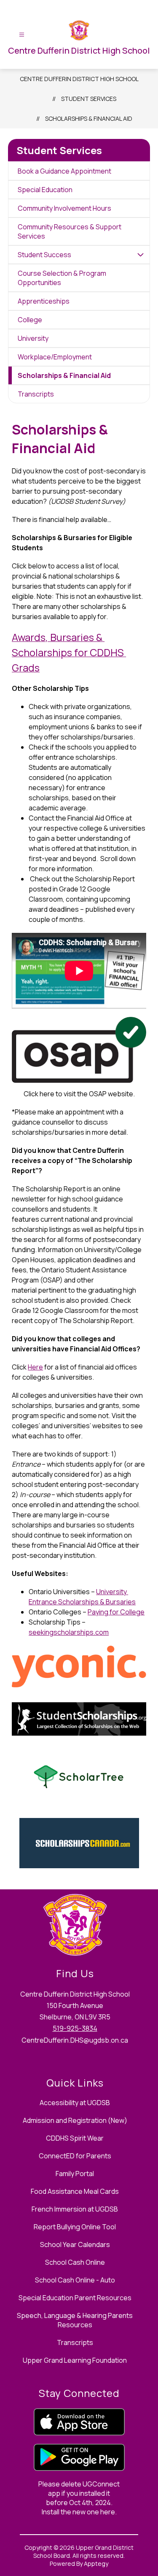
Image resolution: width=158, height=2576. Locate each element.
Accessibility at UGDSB (75, 2103)
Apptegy (96, 2564)
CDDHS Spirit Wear (75, 2138)
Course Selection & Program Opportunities (62, 278)
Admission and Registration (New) (75, 2120)
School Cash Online (75, 2262)
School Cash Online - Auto (75, 2280)
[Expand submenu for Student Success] (140, 255)
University (33, 338)
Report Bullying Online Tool (75, 2227)
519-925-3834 (75, 2028)
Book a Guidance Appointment (64, 171)
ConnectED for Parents (75, 2156)
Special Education (45, 190)
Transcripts (36, 394)
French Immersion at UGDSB (75, 2209)
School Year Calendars (75, 2244)
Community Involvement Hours (64, 208)
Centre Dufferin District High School (79, 79)
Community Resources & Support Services (70, 231)
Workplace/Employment (55, 357)
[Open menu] (22, 35)
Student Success (44, 255)
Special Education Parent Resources (75, 2298)
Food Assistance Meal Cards (75, 2191)
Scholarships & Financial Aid (89, 118)
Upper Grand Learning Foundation (75, 2360)
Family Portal (75, 2174)
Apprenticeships (44, 301)
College (30, 320)
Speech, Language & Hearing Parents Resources (75, 2320)
